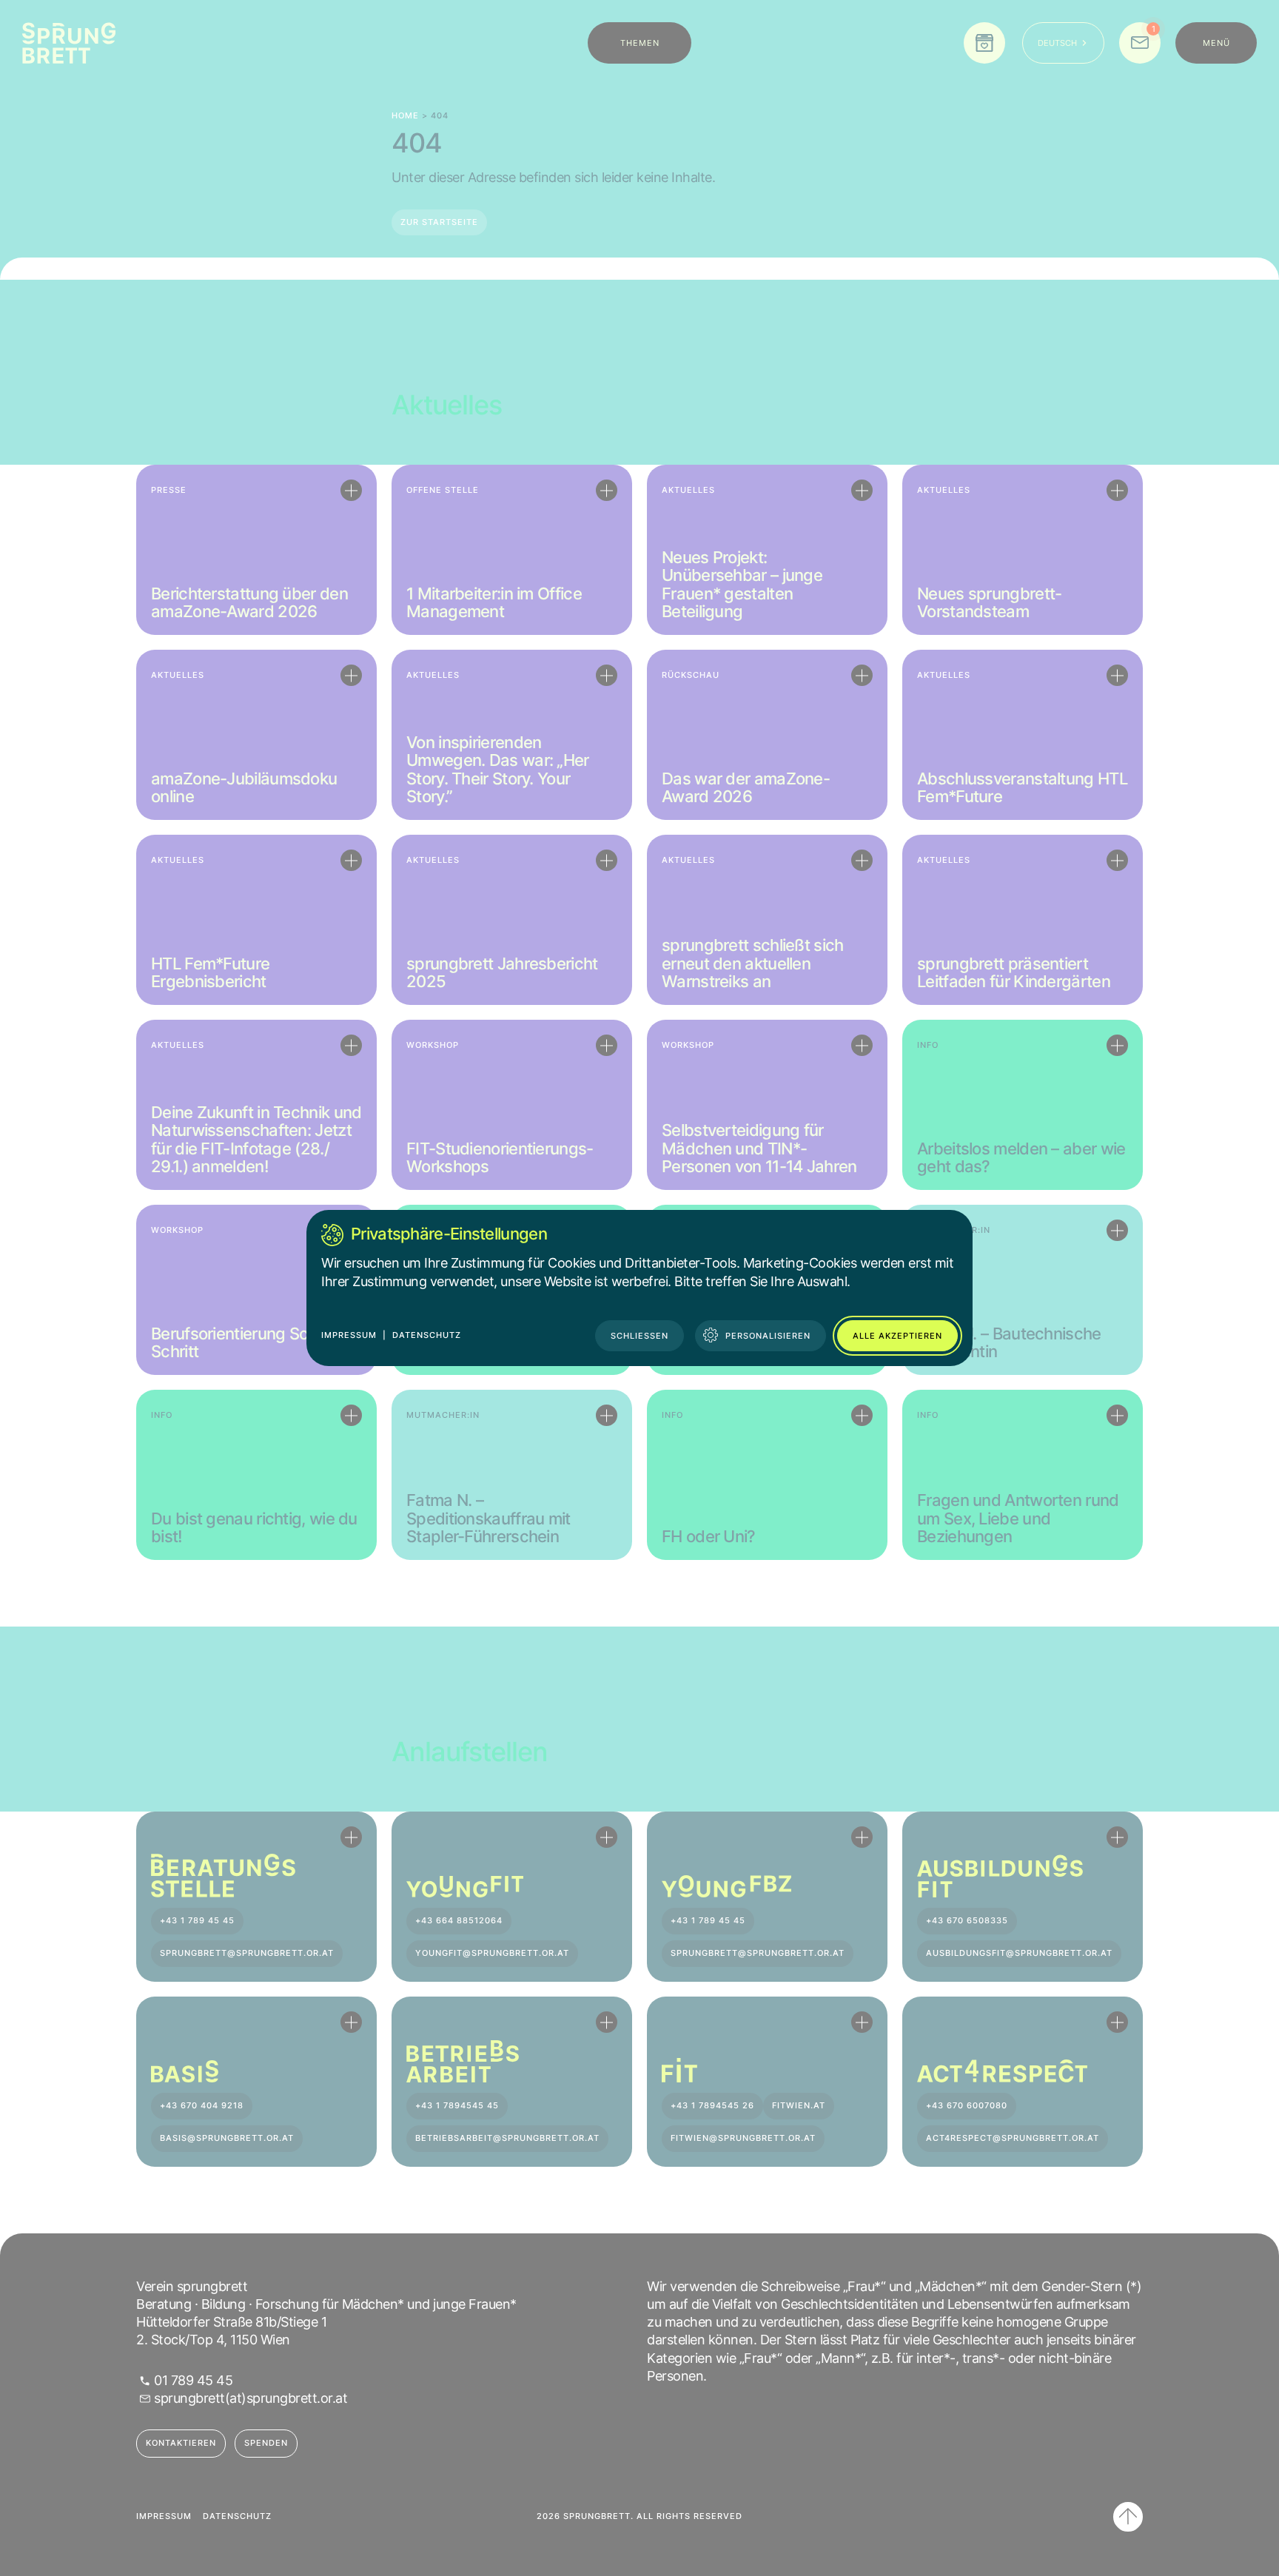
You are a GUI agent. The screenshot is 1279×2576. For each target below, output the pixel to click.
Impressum (349, 1335)
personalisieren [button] (768, 1336)
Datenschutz (427, 1335)
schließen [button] (639, 1336)
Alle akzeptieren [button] (897, 1336)
